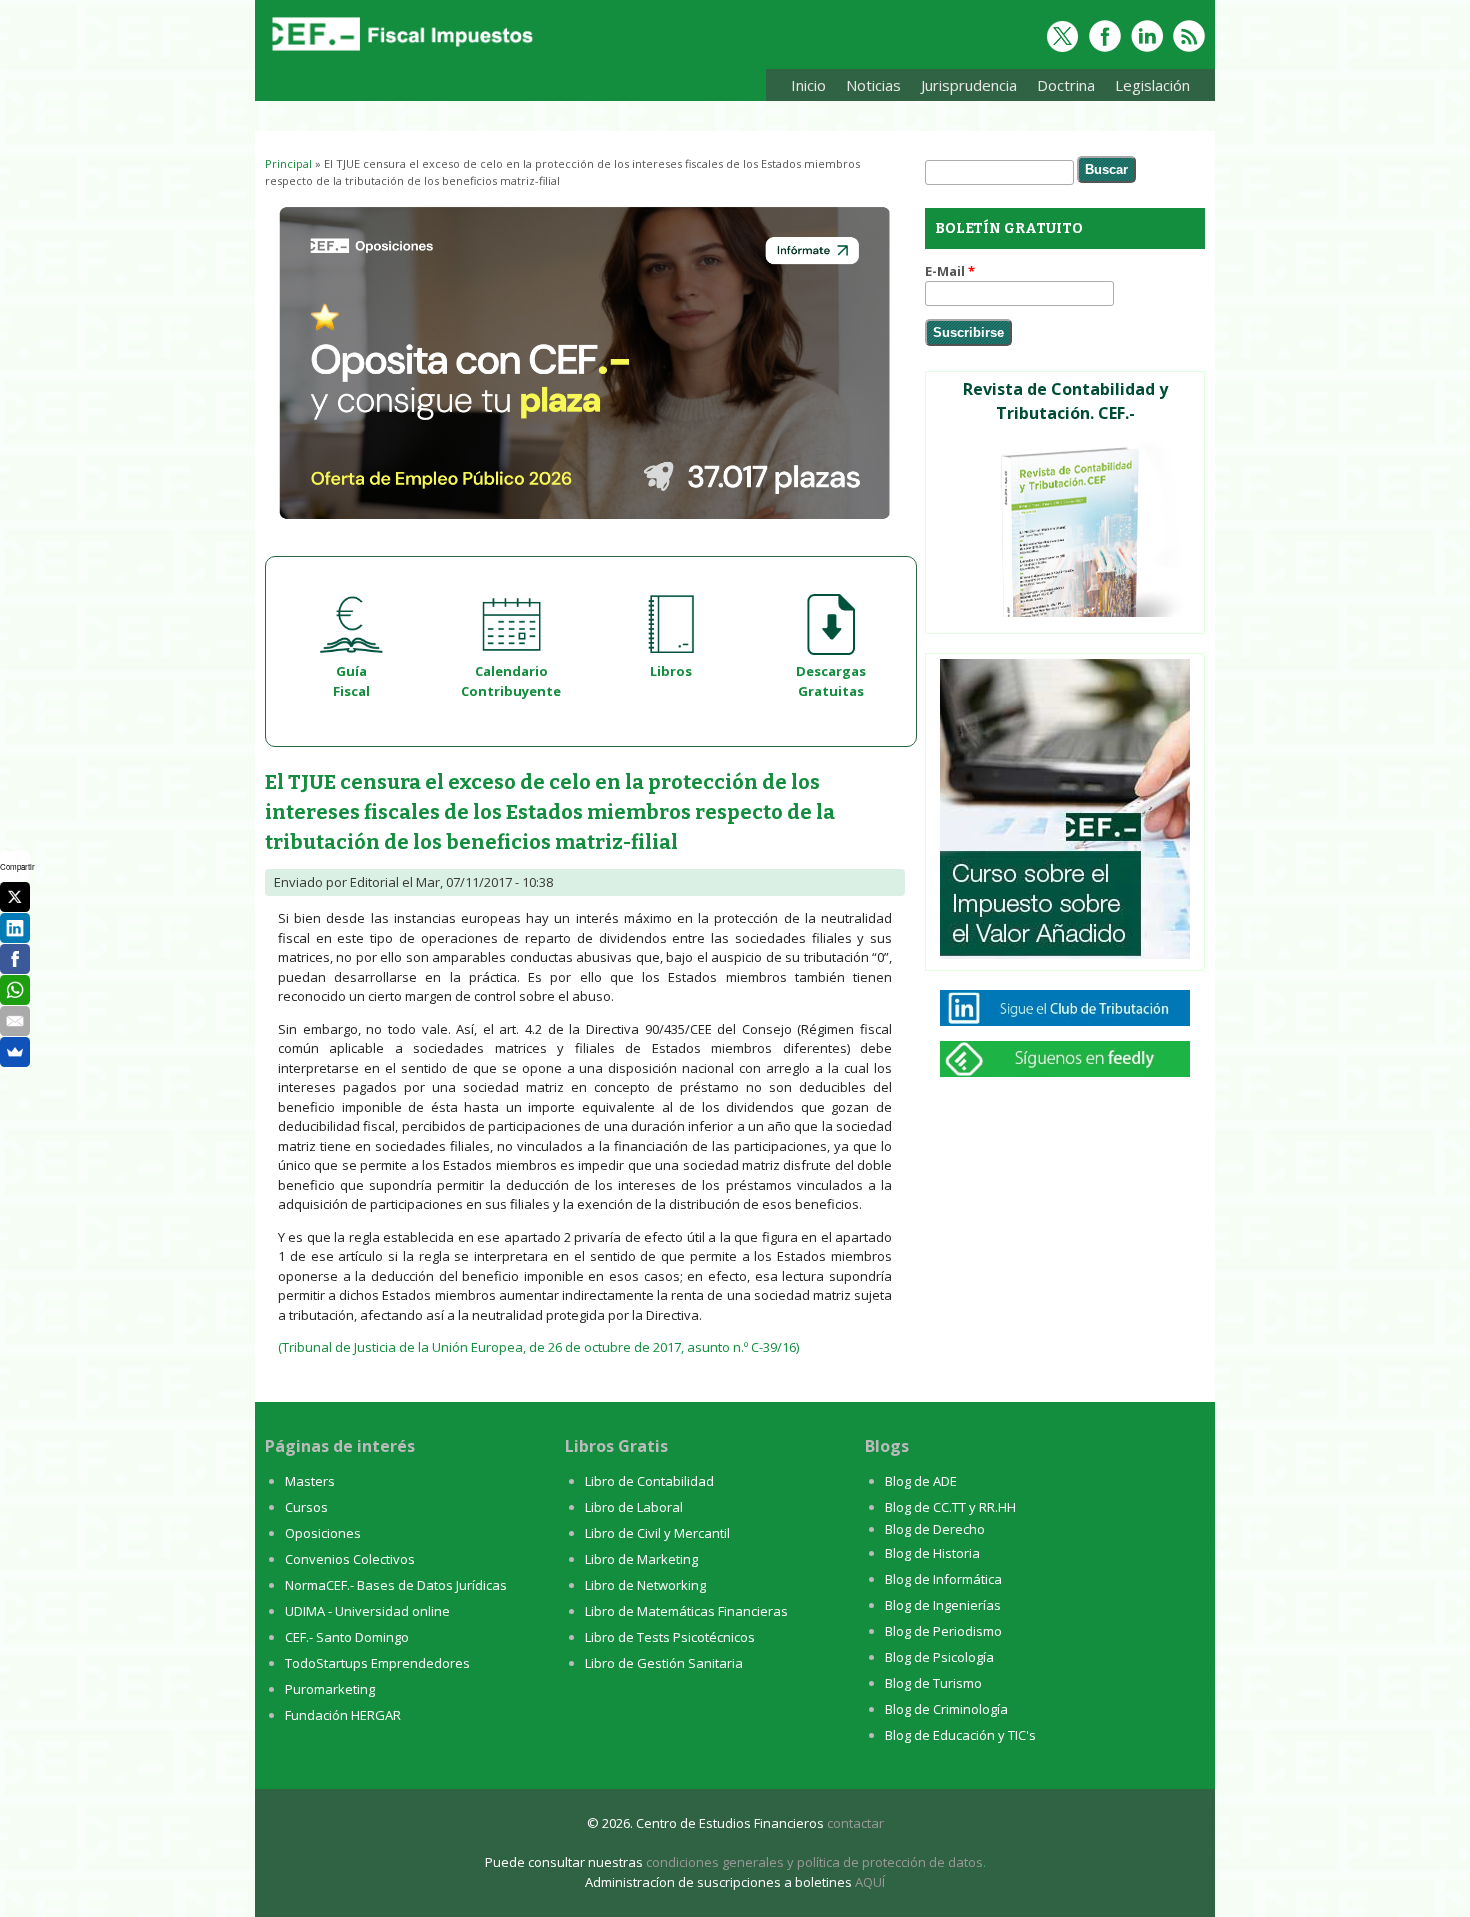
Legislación (1147, 88)
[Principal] (400, 52)
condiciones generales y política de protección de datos (814, 1862)
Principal (288, 163)
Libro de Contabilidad (649, 1481)
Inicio (808, 85)
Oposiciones (323, 1533)
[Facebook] (15, 959)
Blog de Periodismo (943, 1631)
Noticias (873, 85)
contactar (855, 1823)
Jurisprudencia (964, 88)
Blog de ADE (921, 1481)
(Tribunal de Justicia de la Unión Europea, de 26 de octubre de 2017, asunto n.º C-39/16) (538, 1347)
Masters (310, 1481)
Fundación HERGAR (343, 1715)
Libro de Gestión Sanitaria (664, 1663)
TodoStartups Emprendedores (377, 1663)
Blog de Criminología (946, 1709)
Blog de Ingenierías (943, 1605)
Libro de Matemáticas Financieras (686, 1611)
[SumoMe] (15, 1052)
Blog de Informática (943, 1579)
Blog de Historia (932, 1553)
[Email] (15, 1021)
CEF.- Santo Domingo (347, 1637)
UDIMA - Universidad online (367, 1611)
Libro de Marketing (641, 1559)
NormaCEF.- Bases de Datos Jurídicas (396, 1585)
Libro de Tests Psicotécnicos (670, 1637)
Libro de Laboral (634, 1507)
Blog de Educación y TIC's (960, 1735)
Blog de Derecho (935, 1529)
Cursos (306, 1507)
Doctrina (1061, 88)
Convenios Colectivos (350, 1559)
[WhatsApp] (15, 990)
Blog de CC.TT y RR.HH (950, 1507)
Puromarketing (330, 1689)
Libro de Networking (645, 1585)
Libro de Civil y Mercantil (657, 1533)
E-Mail (950, 271)
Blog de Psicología (939, 1657)
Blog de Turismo (933, 1683)
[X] (15, 897)
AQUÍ (870, 1882)
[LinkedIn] (15, 928)
